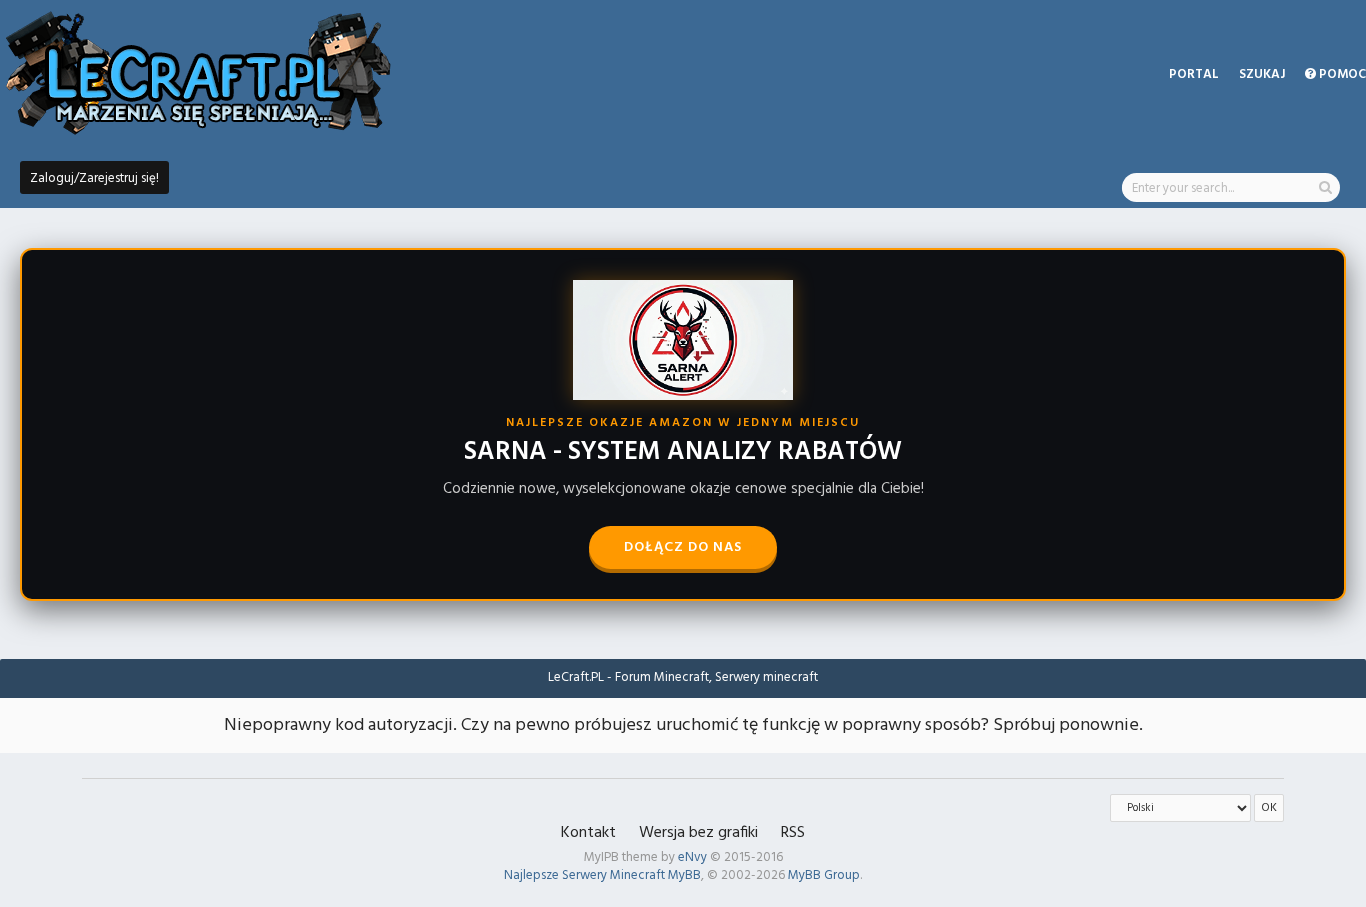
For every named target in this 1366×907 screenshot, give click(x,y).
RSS (793, 833)
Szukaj (1262, 74)
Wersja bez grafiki (698, 833)
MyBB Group (824, 875)
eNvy (692, 857)
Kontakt (588, 833)
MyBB (684, 875)
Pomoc (1341, 74)
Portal (1194, 74)
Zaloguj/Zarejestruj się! (94, 178)
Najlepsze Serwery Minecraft (584, 875)
